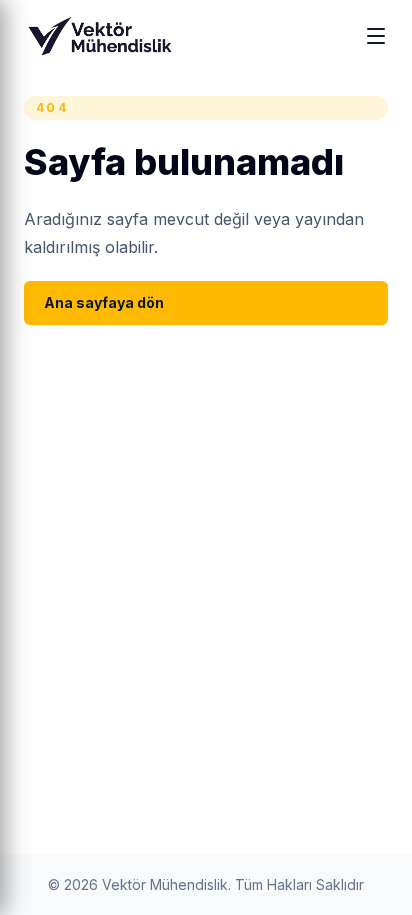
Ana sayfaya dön (104, 302)
